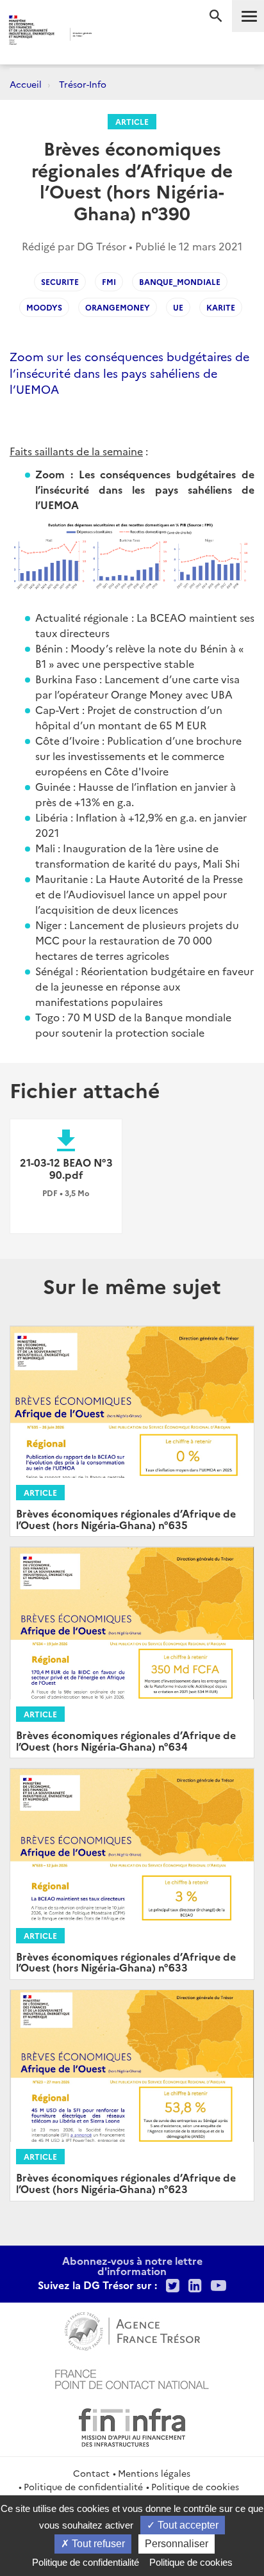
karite (221, 307)
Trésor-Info (83, 84)
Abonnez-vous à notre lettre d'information (132, 2265)
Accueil (26, 84)
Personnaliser (177, 2544)
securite (60, 281)
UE (178, 307)
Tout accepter (187, 2525)
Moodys (44, 307)
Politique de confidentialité (83, 2486)
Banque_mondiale (180, 281)
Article (132, 121)
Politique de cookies (195, 2486)
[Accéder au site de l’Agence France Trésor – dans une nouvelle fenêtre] (132, 2329)
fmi (109, 281)
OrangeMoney (118, 307)
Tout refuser (97, 2544)
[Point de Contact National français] (132, 2378)
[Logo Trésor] (114, 36)
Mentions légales (154, 2473)
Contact (91, 2473)
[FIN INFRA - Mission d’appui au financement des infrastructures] (132, 2426)
